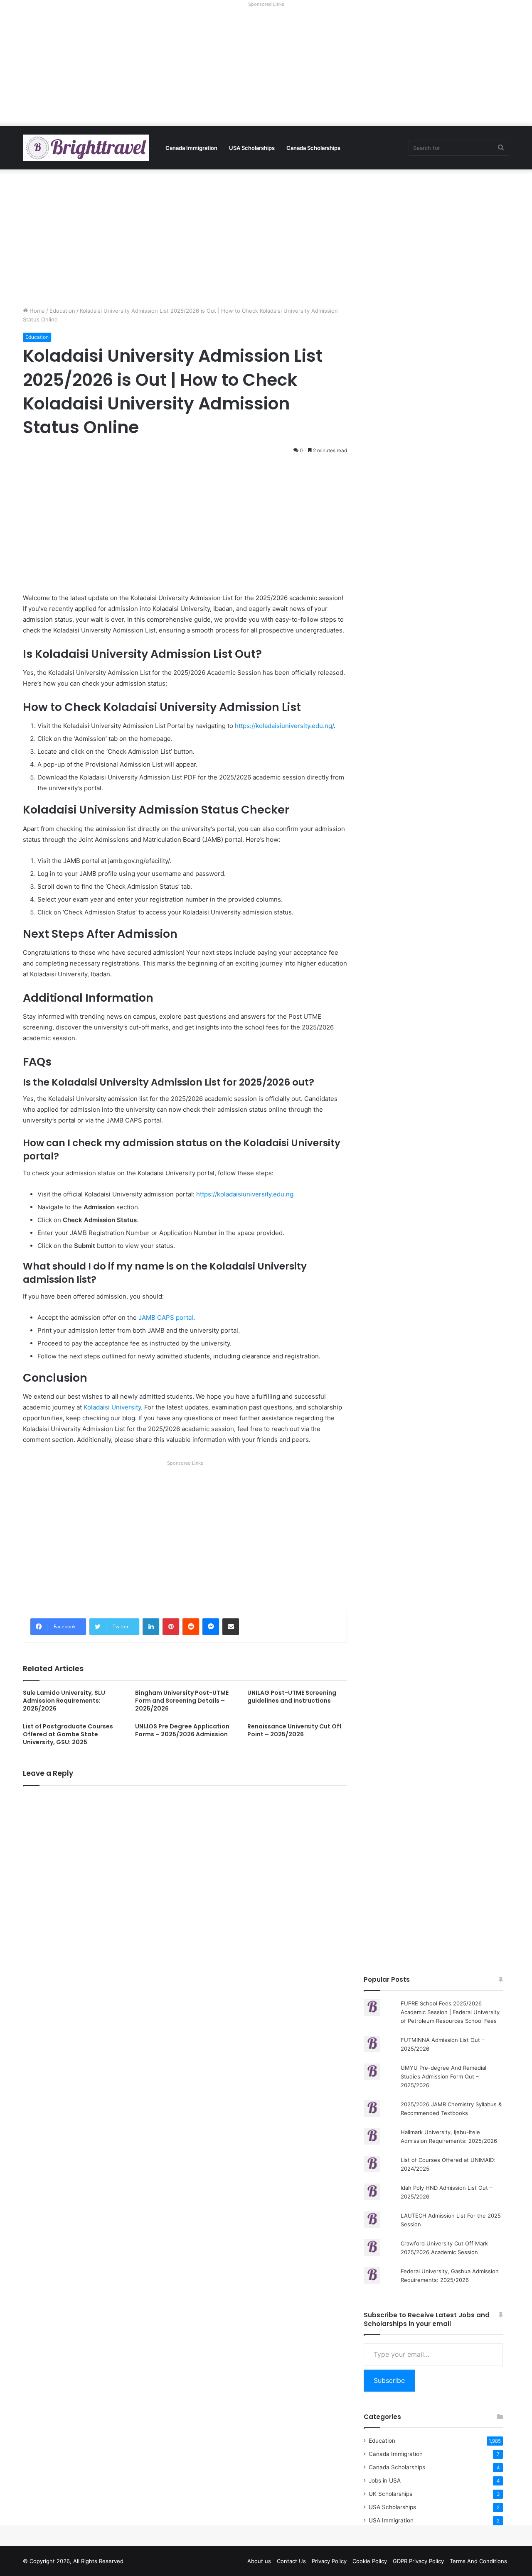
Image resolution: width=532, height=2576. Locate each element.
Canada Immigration (191, 148)
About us (259, 2561)
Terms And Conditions (478, 2561)
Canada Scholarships (313, 148)
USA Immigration (391, 2520)
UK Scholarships (390, 2494)
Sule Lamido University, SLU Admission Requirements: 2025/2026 (64, 1701)
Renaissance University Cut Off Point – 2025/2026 (294, 1730)
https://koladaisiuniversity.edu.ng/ (284, 726)
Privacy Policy (329, 2561)
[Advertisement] (266, 68)
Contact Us (291, 2561)
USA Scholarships (252, 148)
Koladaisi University (112, 1407)
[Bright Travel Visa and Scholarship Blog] (86, 148)
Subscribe (389, 2380)
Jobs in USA (385, 2480)
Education (62, 311)
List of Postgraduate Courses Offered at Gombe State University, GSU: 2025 (68, 1734)
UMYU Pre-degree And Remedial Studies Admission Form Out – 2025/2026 (443, 2076)
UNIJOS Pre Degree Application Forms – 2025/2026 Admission (182, 1730)
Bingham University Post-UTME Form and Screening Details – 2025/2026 (182, 1701)
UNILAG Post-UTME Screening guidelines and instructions (292, 1697)
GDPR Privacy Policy (418, 2561)
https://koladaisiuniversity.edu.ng (245, 1194)
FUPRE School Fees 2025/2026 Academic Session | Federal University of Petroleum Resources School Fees (450, 2012)
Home (36, 311)
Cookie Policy (370, 2561)
